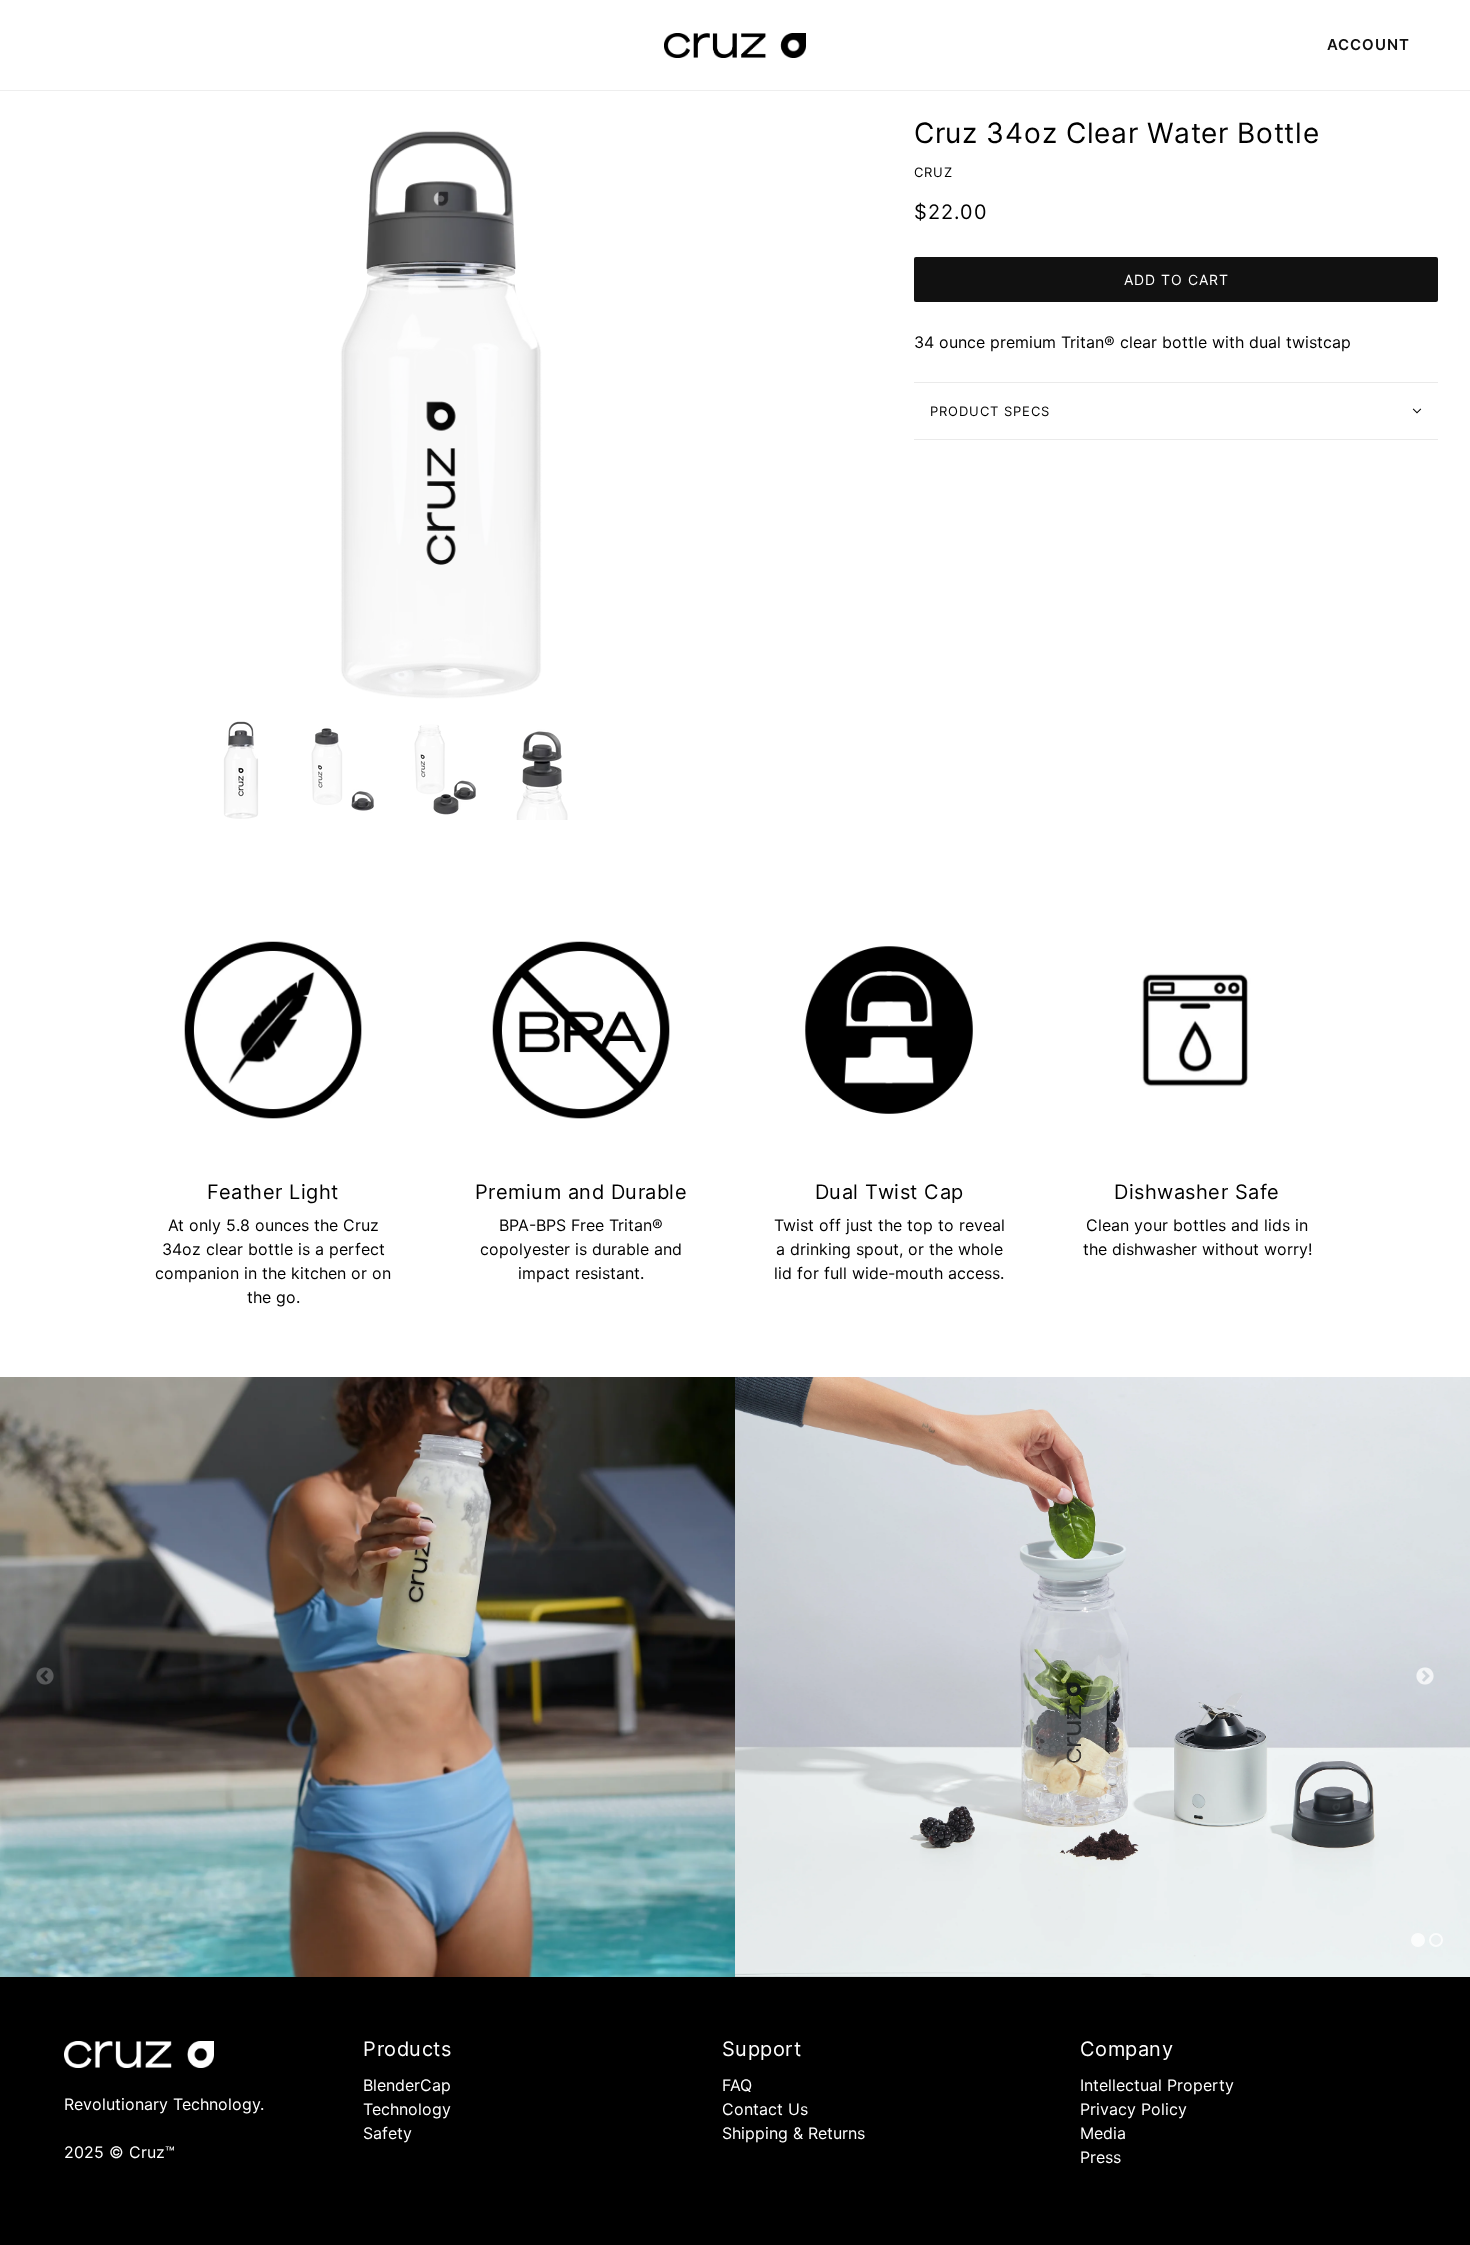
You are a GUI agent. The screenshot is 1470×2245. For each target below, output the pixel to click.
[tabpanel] (367, 1677)
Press (1100, 2157)
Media (1103, 2133)
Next (1425, 1677)
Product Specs (990, 411)
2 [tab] (1436, 1940)
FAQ (737, 2085)
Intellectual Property (1157, 2085)
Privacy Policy (1133, 2109)
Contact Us (765, 2109)
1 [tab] (1418, 1940)
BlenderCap (407, 2085)
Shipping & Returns (793, 2133)
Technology (407, 2109)
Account (1368, 44)
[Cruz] (735, 44)
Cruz (933, 172)
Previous (45, 1677)
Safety (387, 2133)
